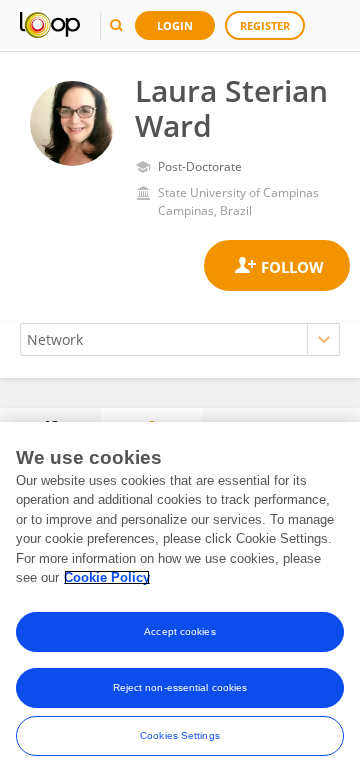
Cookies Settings (180, 735)
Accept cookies (179, 631)
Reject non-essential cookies (180, 687)
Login (175, 25)
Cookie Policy (107, 577)
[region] (180, 601)
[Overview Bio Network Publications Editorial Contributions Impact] (180, 339)
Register (265, 25)
